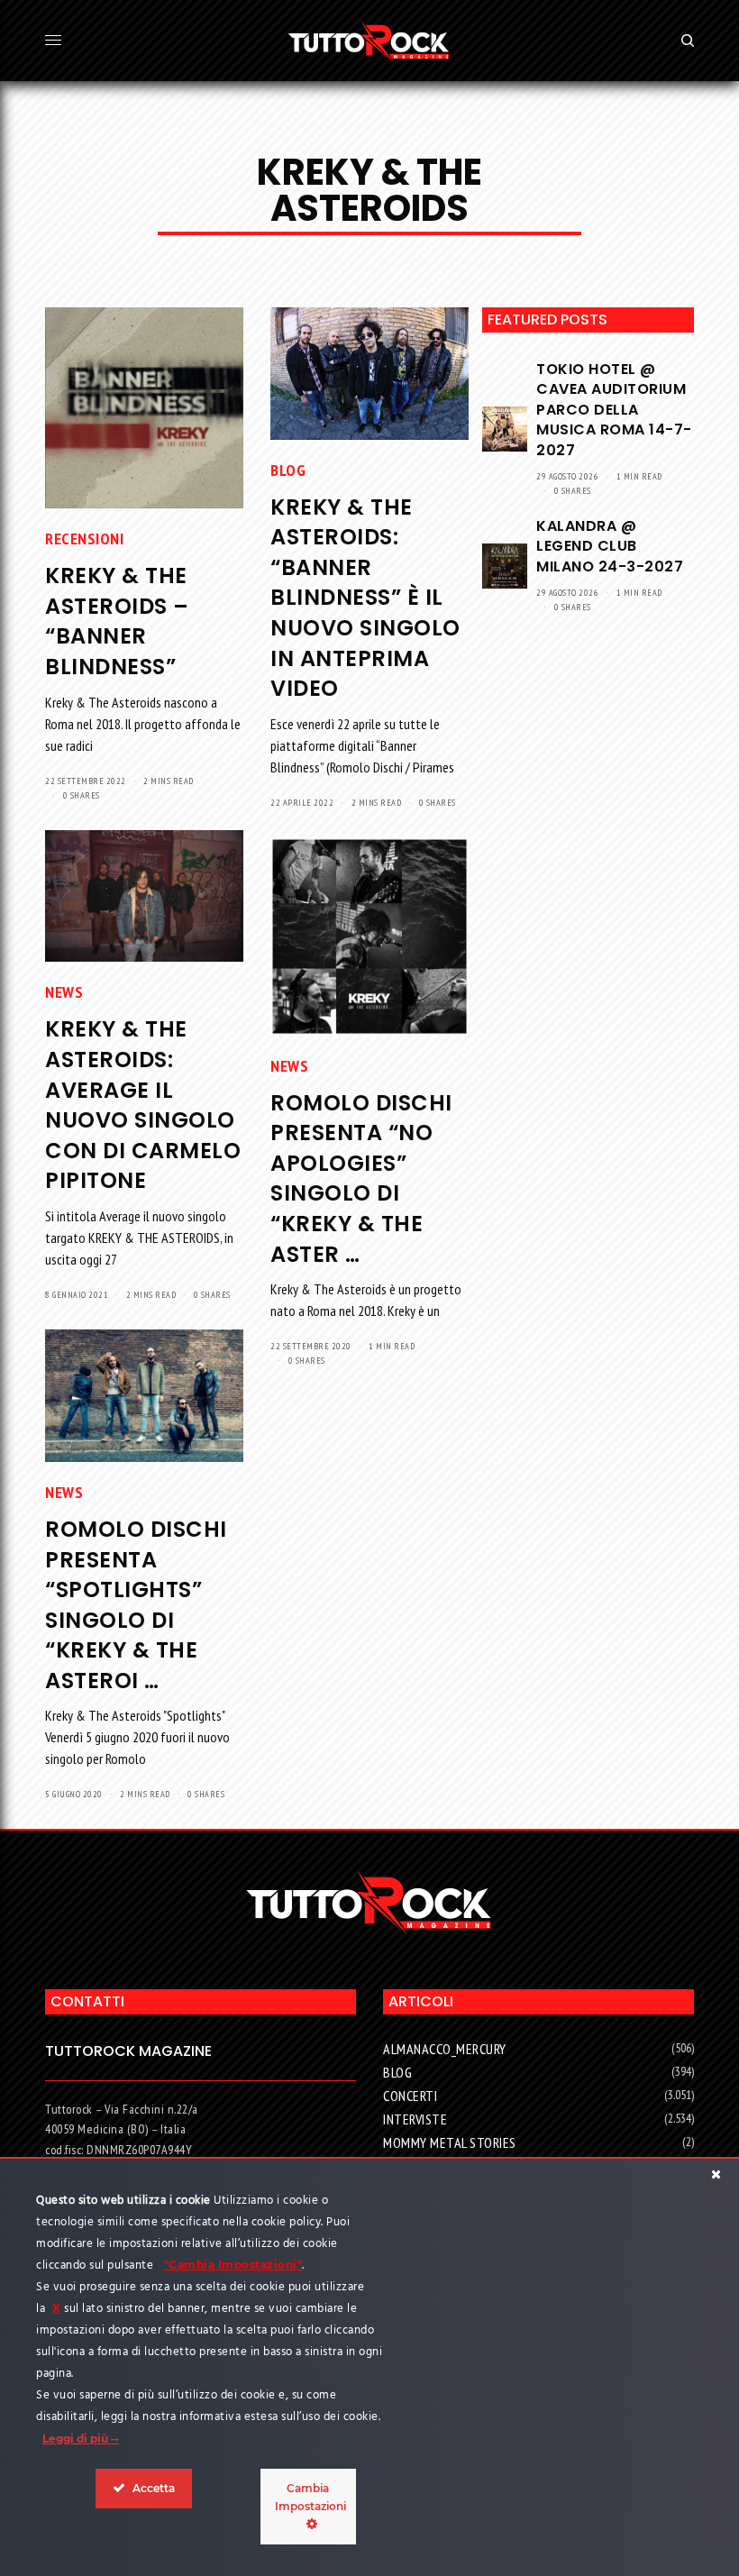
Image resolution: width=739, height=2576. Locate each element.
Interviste (415, 2119)
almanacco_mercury (445, 2049)
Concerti (410, 2096)
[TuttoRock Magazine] (369, 41)
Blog (288, 470)
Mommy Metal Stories (450, 2142)
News (64, 992)
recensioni (84, 539)
